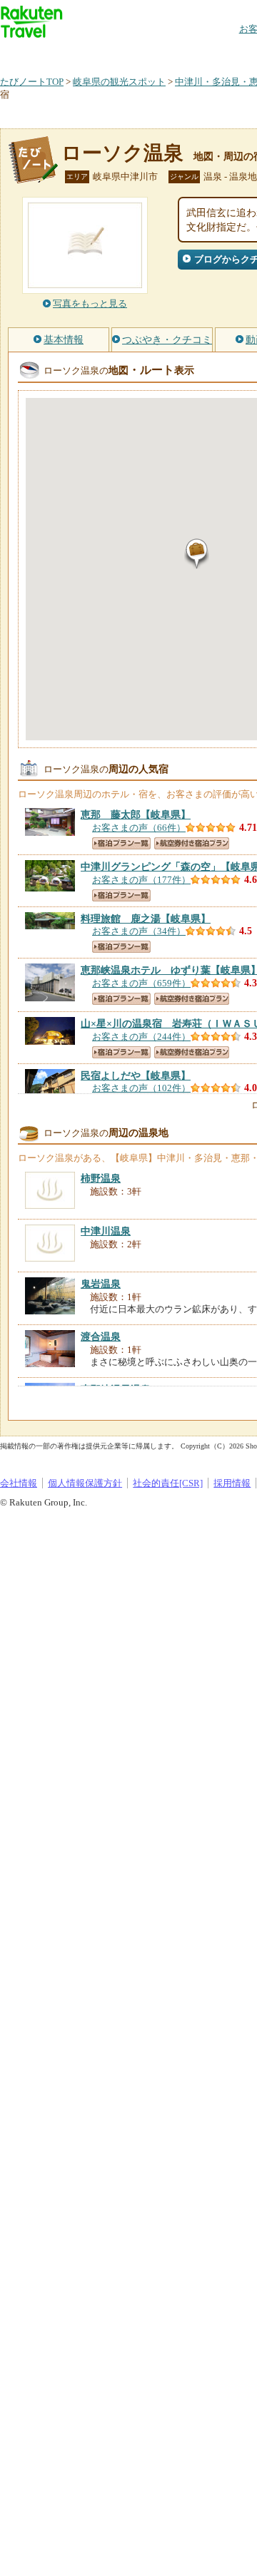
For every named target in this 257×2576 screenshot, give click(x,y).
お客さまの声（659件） (141, 983)
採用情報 (232, 1483)
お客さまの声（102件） (141, 1088)
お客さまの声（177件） (141, 880)
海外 (109, 53)
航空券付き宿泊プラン (192, 843)
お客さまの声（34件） (139, 931)
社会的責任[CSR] (168, 1483)
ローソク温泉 (122, 153)
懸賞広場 (167, 53)
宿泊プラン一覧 (121, 843)
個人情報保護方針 (85, 1483)
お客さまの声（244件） (141, 1037)
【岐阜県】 (136, 814)
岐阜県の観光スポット (119, 82)
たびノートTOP (32, 82)
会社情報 (19, 1483)
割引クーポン (226, 53)
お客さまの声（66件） (139, 828)
